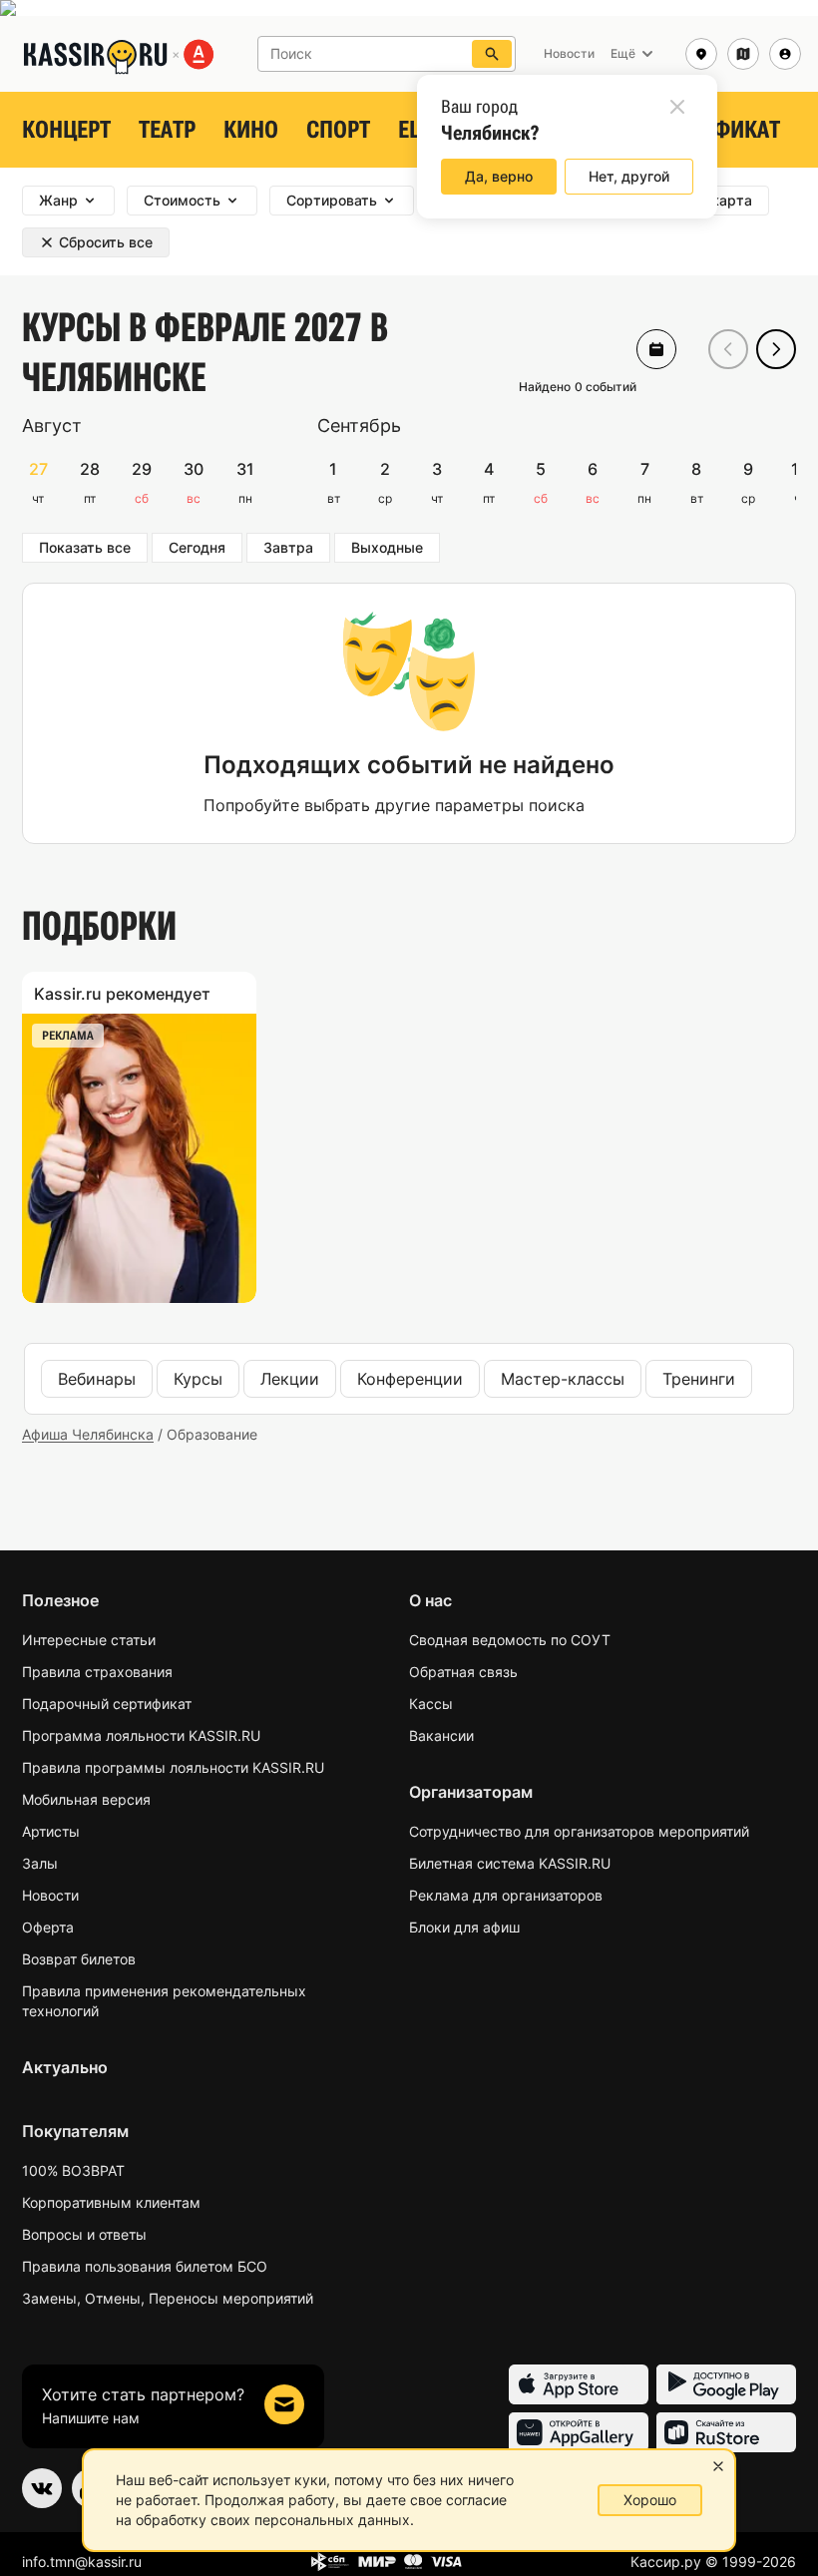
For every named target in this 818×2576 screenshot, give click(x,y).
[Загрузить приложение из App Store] (579, 2384)
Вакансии (441, 1735)
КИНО (251, 130)
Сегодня (197, 547)
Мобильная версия (86, 1799)
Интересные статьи (89, 1640)
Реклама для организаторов (506, 1895)
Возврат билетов (79, 1959)
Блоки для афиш (464, 1927)
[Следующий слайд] (776, 349)
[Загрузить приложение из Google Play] (726, 2384)
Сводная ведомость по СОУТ (510, 1640)
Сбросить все (106, 242)
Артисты (51, 1831)
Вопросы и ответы (84, 2234)
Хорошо (650, 2500)
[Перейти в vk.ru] (42, 2488)
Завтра (288, 547)
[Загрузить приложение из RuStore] (726, 2432)
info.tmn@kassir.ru (82, 2562)
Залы (40, 1863)
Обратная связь (463, 1672)
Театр (167, 130)
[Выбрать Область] (743, 54)
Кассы (431, 1704)
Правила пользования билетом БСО (145, 2266)
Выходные (387, 547)
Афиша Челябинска (88, 1434)
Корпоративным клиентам (111, 2202)
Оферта (48, 1927)
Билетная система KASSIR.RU (510, 1863)
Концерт (66, 130)
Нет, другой (629, 176)
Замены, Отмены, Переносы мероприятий (168, 2298)
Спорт (338, 130)
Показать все (85, 547)
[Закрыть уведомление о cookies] (718, 2466)
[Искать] (492, 54)
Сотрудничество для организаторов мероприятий (579, 1831)
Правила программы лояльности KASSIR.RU (173, 1767)
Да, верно (499, 176)
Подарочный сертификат (107, 1704)
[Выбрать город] (701, 54)
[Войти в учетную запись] (785, 54)
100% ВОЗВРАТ (73, 2170)
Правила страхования (97, 1672)
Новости (50, 1895)
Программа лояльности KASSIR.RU (141, 1735)
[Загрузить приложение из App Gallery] (579, 2432)
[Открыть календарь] (656, 349)
